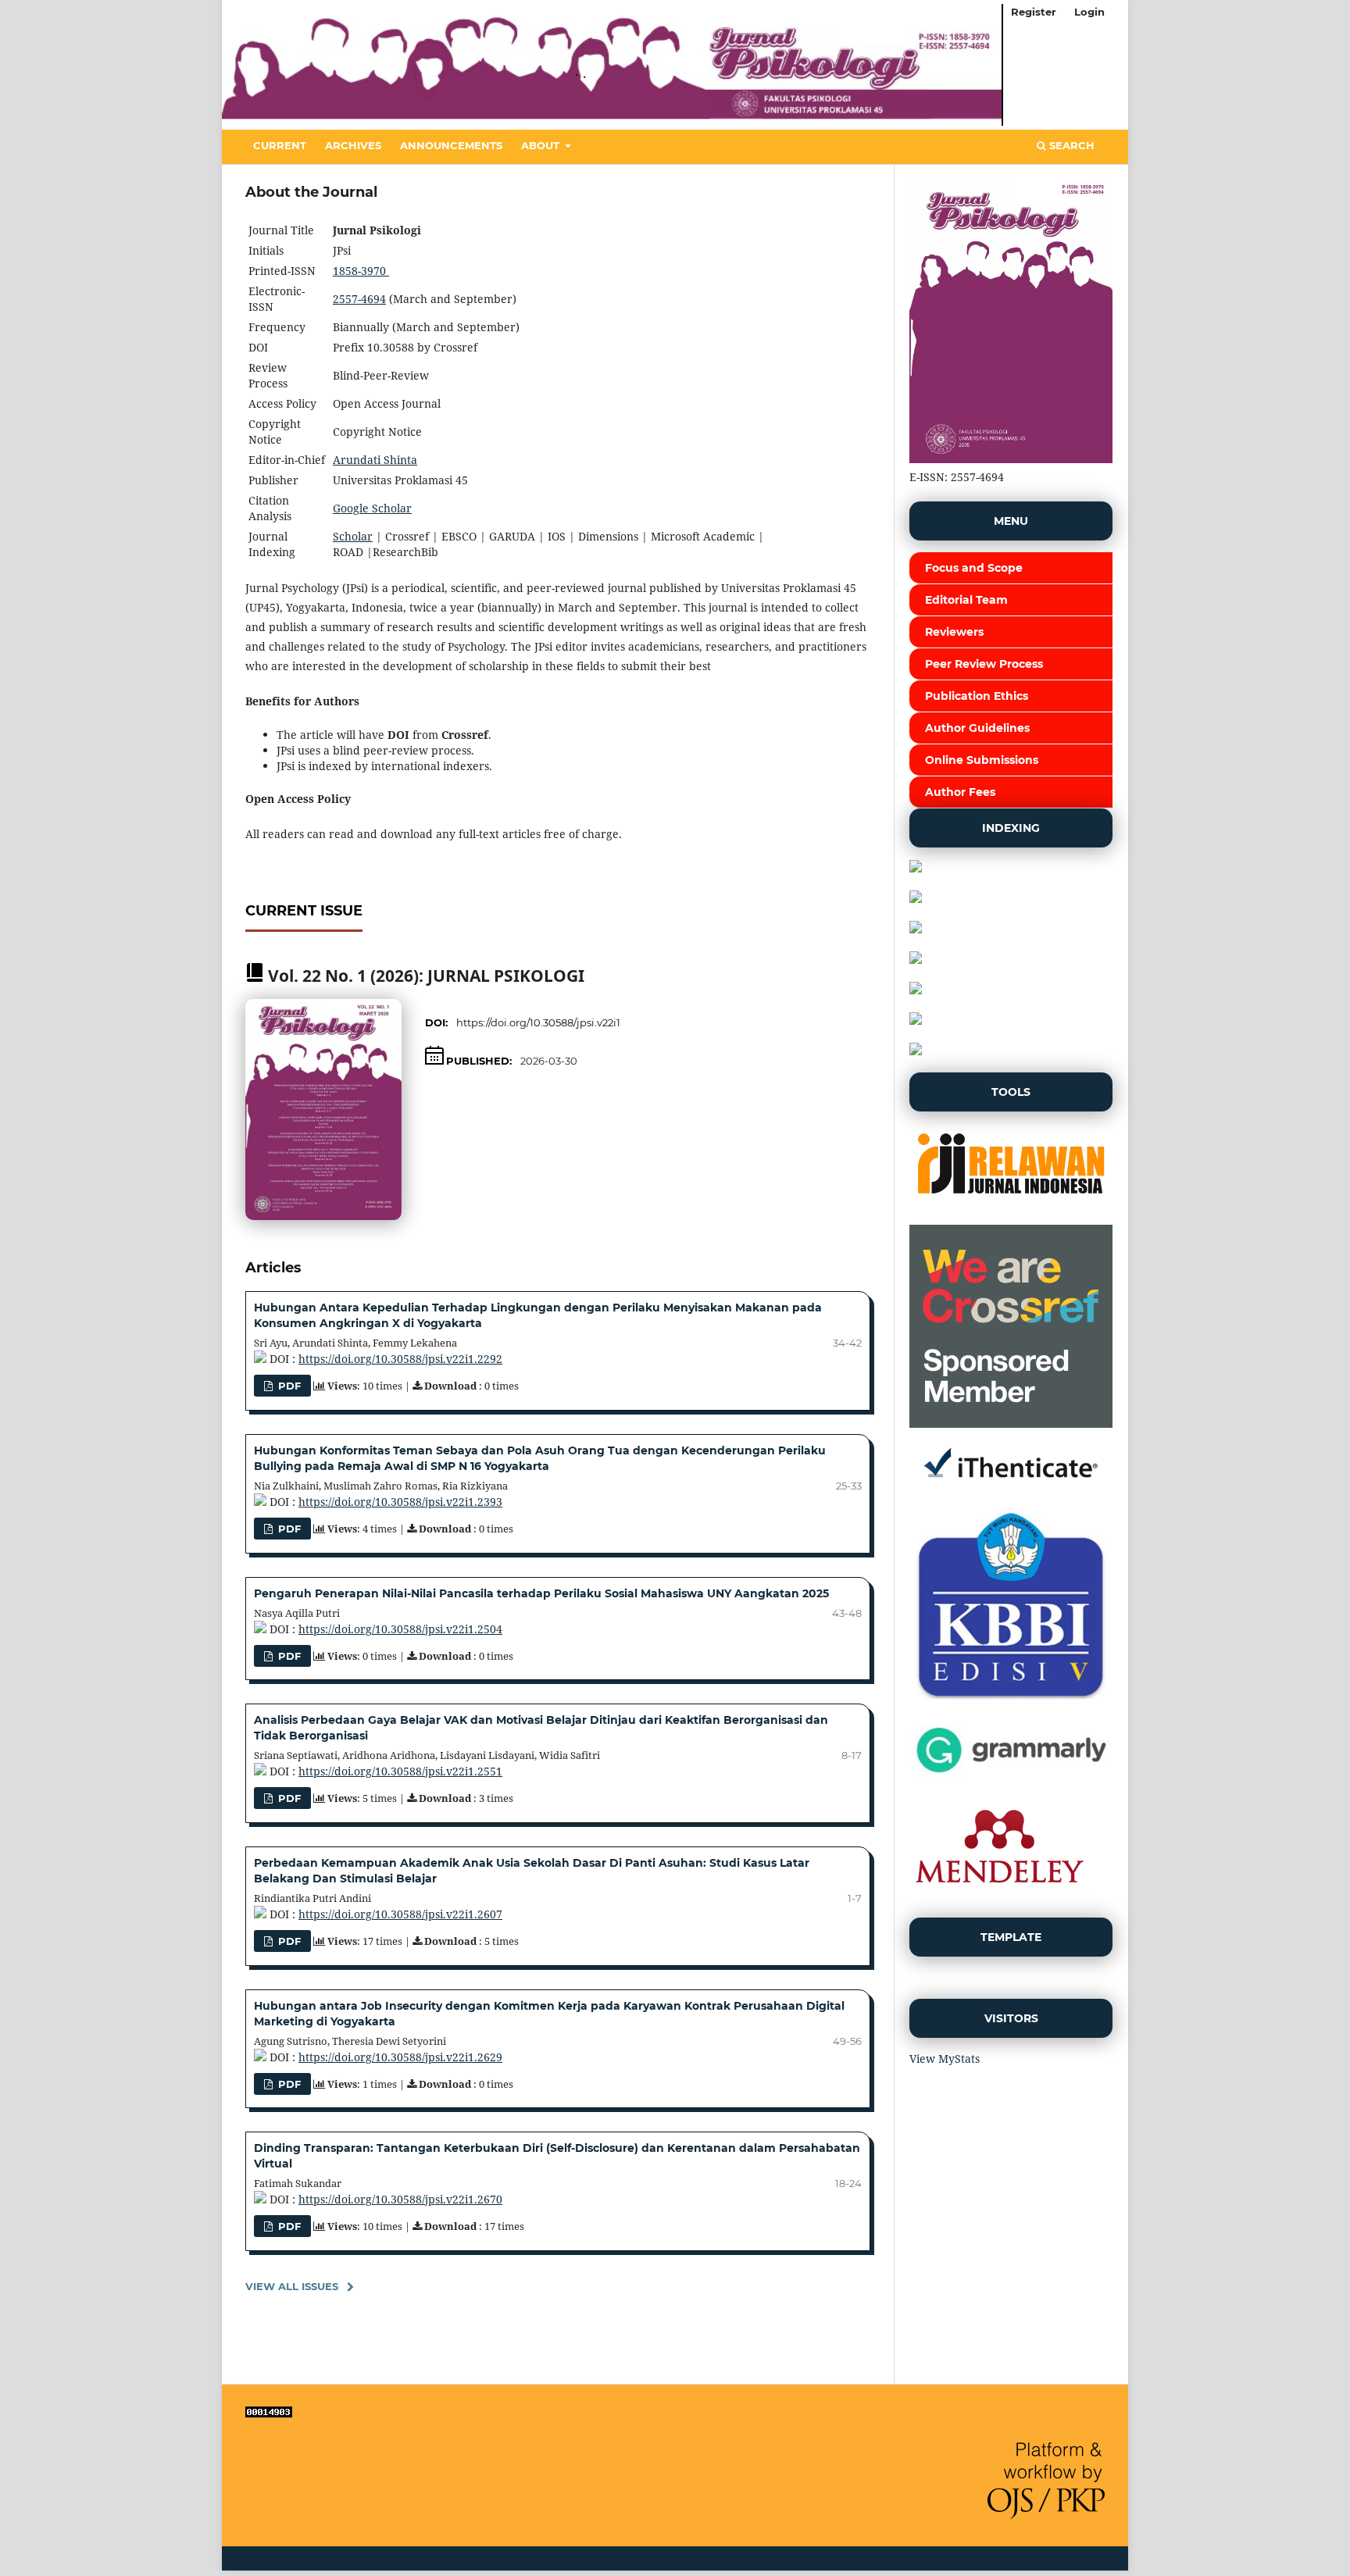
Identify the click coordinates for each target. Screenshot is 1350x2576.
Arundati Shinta (375, 460)
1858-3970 (361, 271)
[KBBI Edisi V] (1011, 1702)
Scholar (353, 536)
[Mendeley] (999, 1896)
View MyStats (945, 2059)
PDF (288, 1386)
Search (1070, 145)
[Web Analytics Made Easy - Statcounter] (269, 2413)
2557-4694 (359, 299)
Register (1034, 12)
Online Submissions (982, 760)
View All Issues (292, 2286)
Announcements (451, 145)
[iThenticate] (1011, 1488)
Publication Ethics (977, 696)
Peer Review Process (984, 664)
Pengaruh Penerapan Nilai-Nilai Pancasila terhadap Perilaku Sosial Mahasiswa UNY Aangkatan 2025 (541, 1593)
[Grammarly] (1011, 1776)
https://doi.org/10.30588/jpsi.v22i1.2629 (400, 2057)
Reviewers (954, 632)
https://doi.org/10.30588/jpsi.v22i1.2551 (400, 1771)
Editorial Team (966, 600)
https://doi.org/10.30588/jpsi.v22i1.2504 (400, 1629)
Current (280, 145)
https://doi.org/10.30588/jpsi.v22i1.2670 (400, 2199)
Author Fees (960, 792)
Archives (353, 145)
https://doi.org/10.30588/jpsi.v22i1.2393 (400, 1502)
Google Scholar (372, 508)
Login (1089, 12)
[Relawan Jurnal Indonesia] (1011, 1203)
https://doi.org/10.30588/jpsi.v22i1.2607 (400, 1914)
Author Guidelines (977, 728)
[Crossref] (1011, 1424)
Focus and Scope (974, 568)
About (542, 145)
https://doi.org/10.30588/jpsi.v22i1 (538, 1022)
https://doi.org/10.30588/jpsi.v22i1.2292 (400, 1359)
